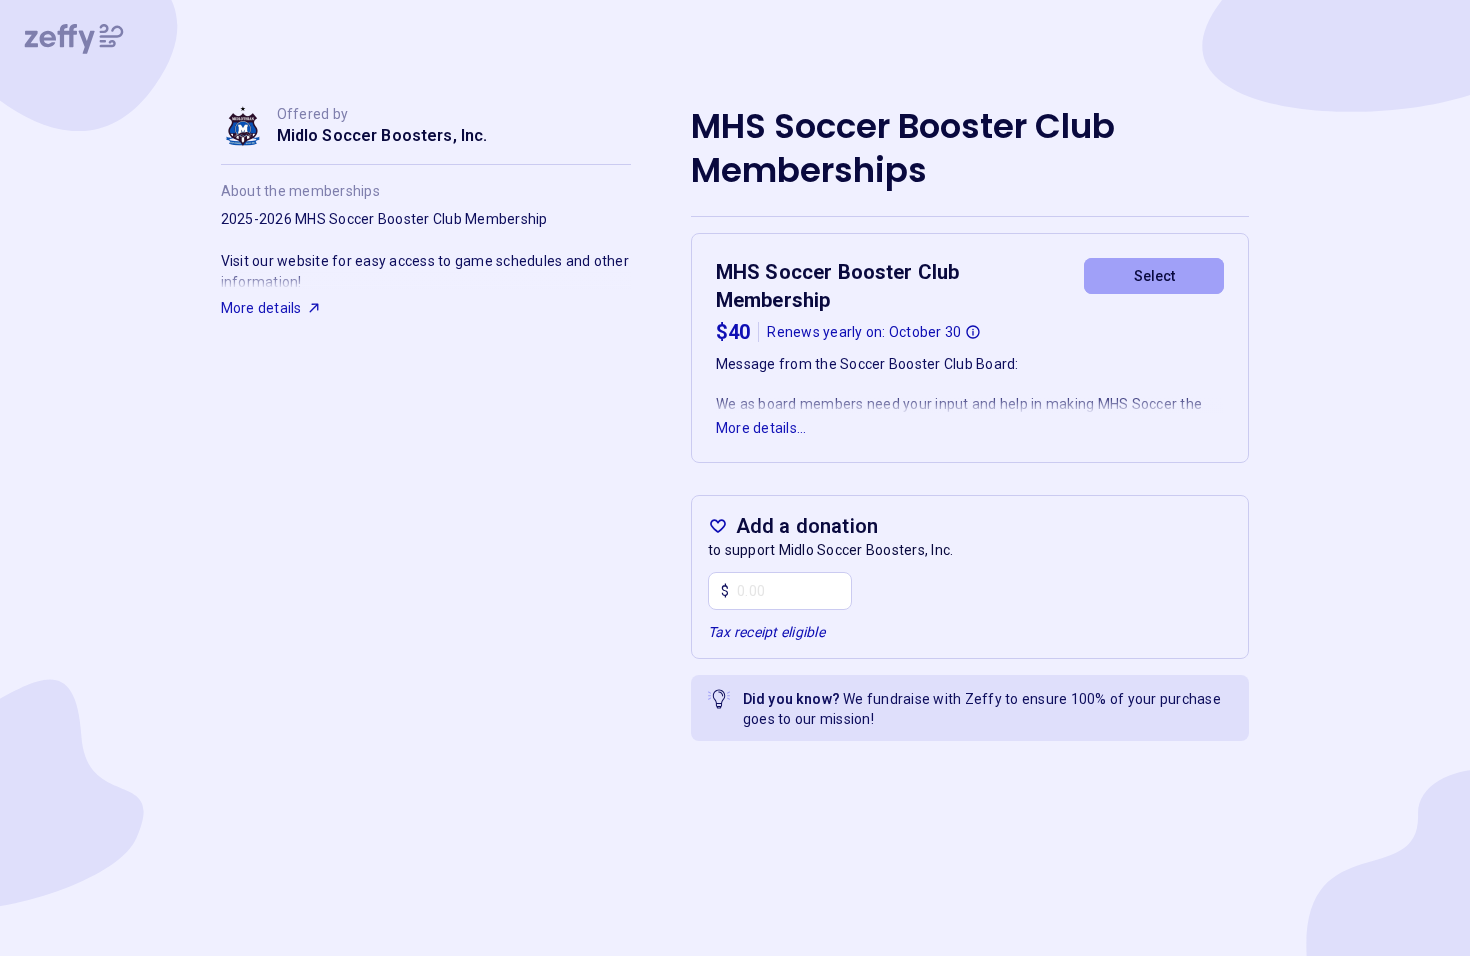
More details (261, 308)
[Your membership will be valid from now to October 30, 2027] (973, 332)
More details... (761, 428)
